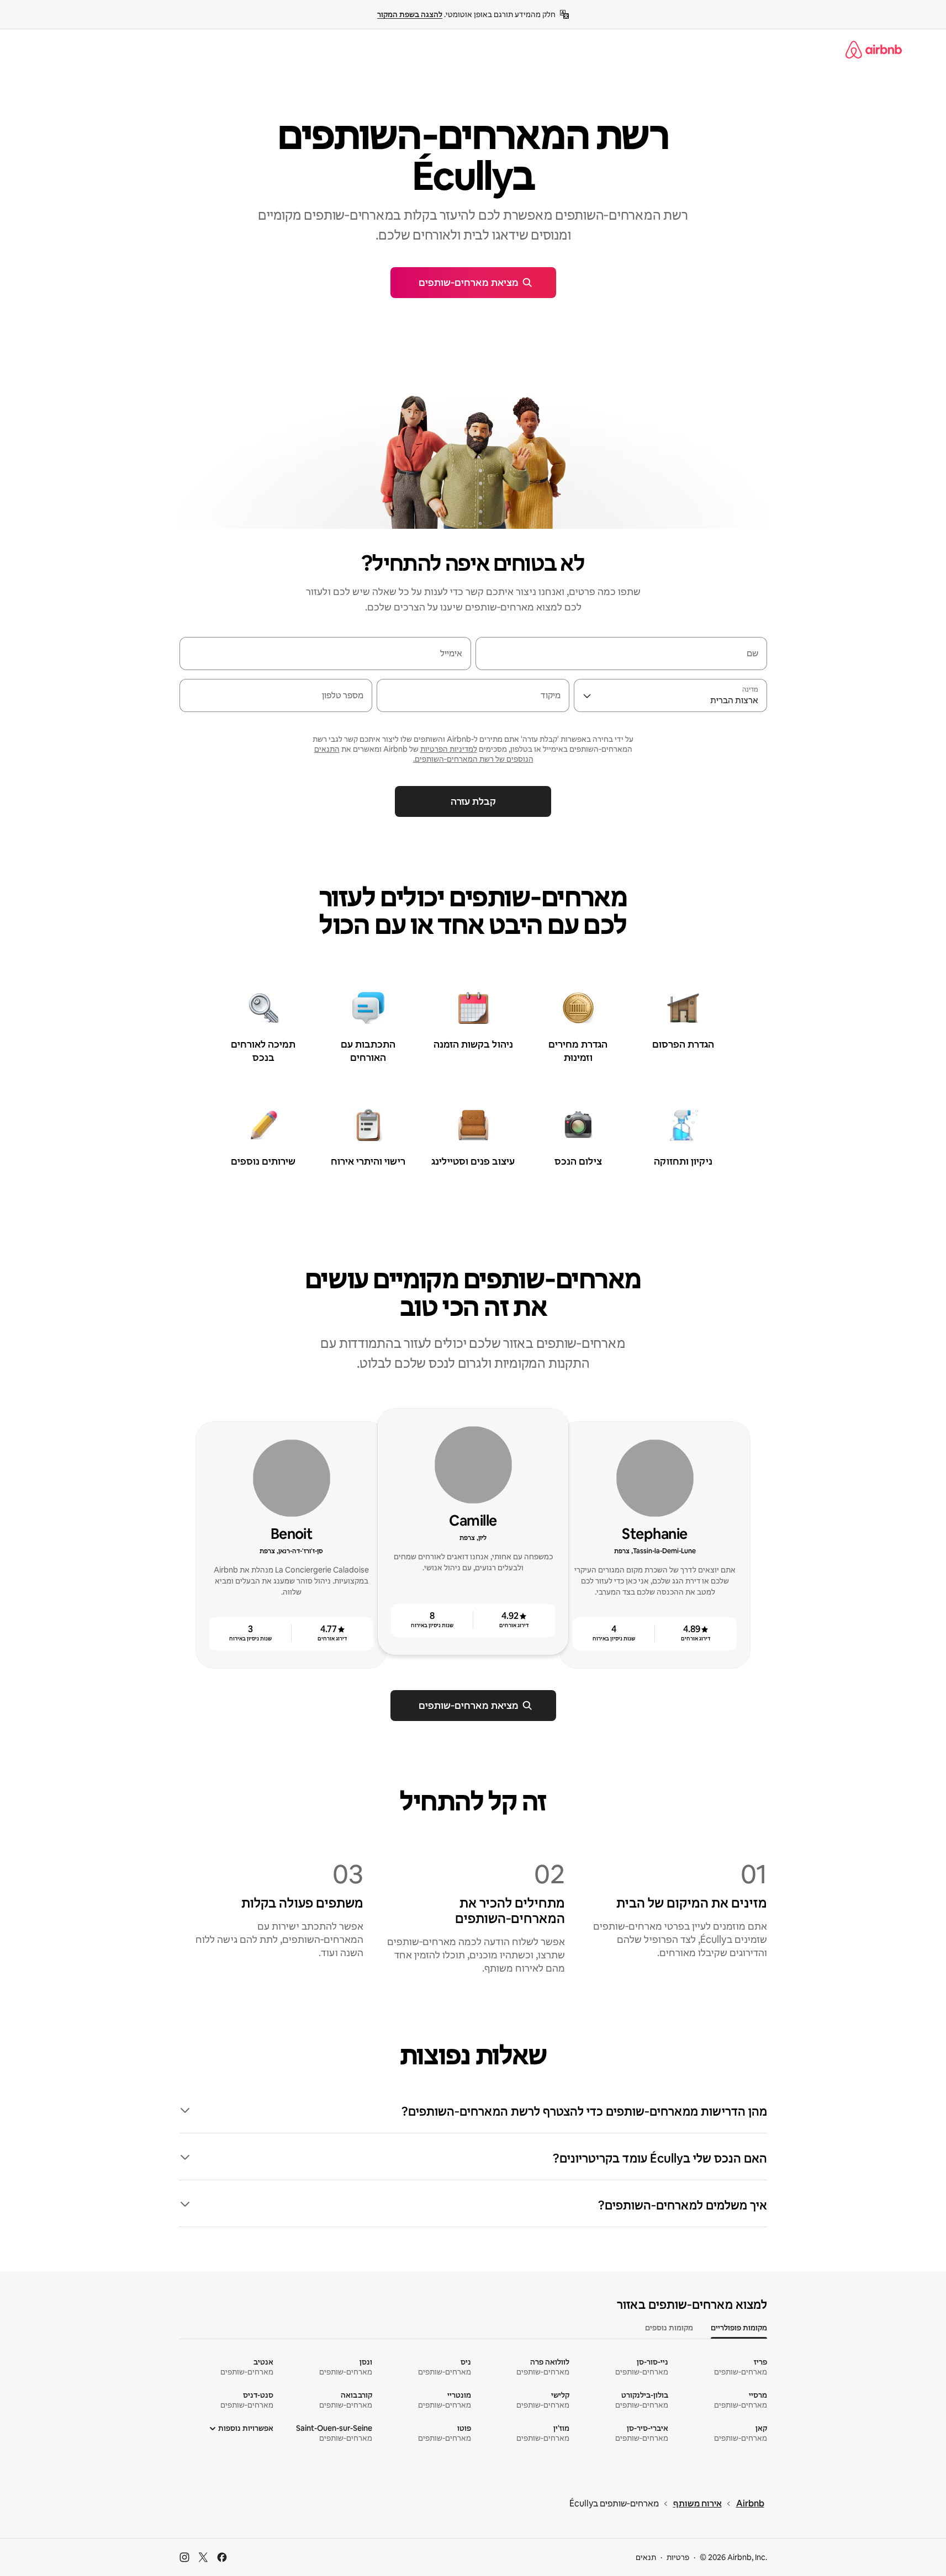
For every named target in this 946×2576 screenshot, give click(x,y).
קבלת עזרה (473, 801)
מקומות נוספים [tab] (669, 2328)
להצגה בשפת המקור (410, 14)
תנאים (646, 2557)
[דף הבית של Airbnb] (874, 50)
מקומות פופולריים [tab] (739, 2328)
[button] (473, 2112)
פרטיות (678, 2557)
